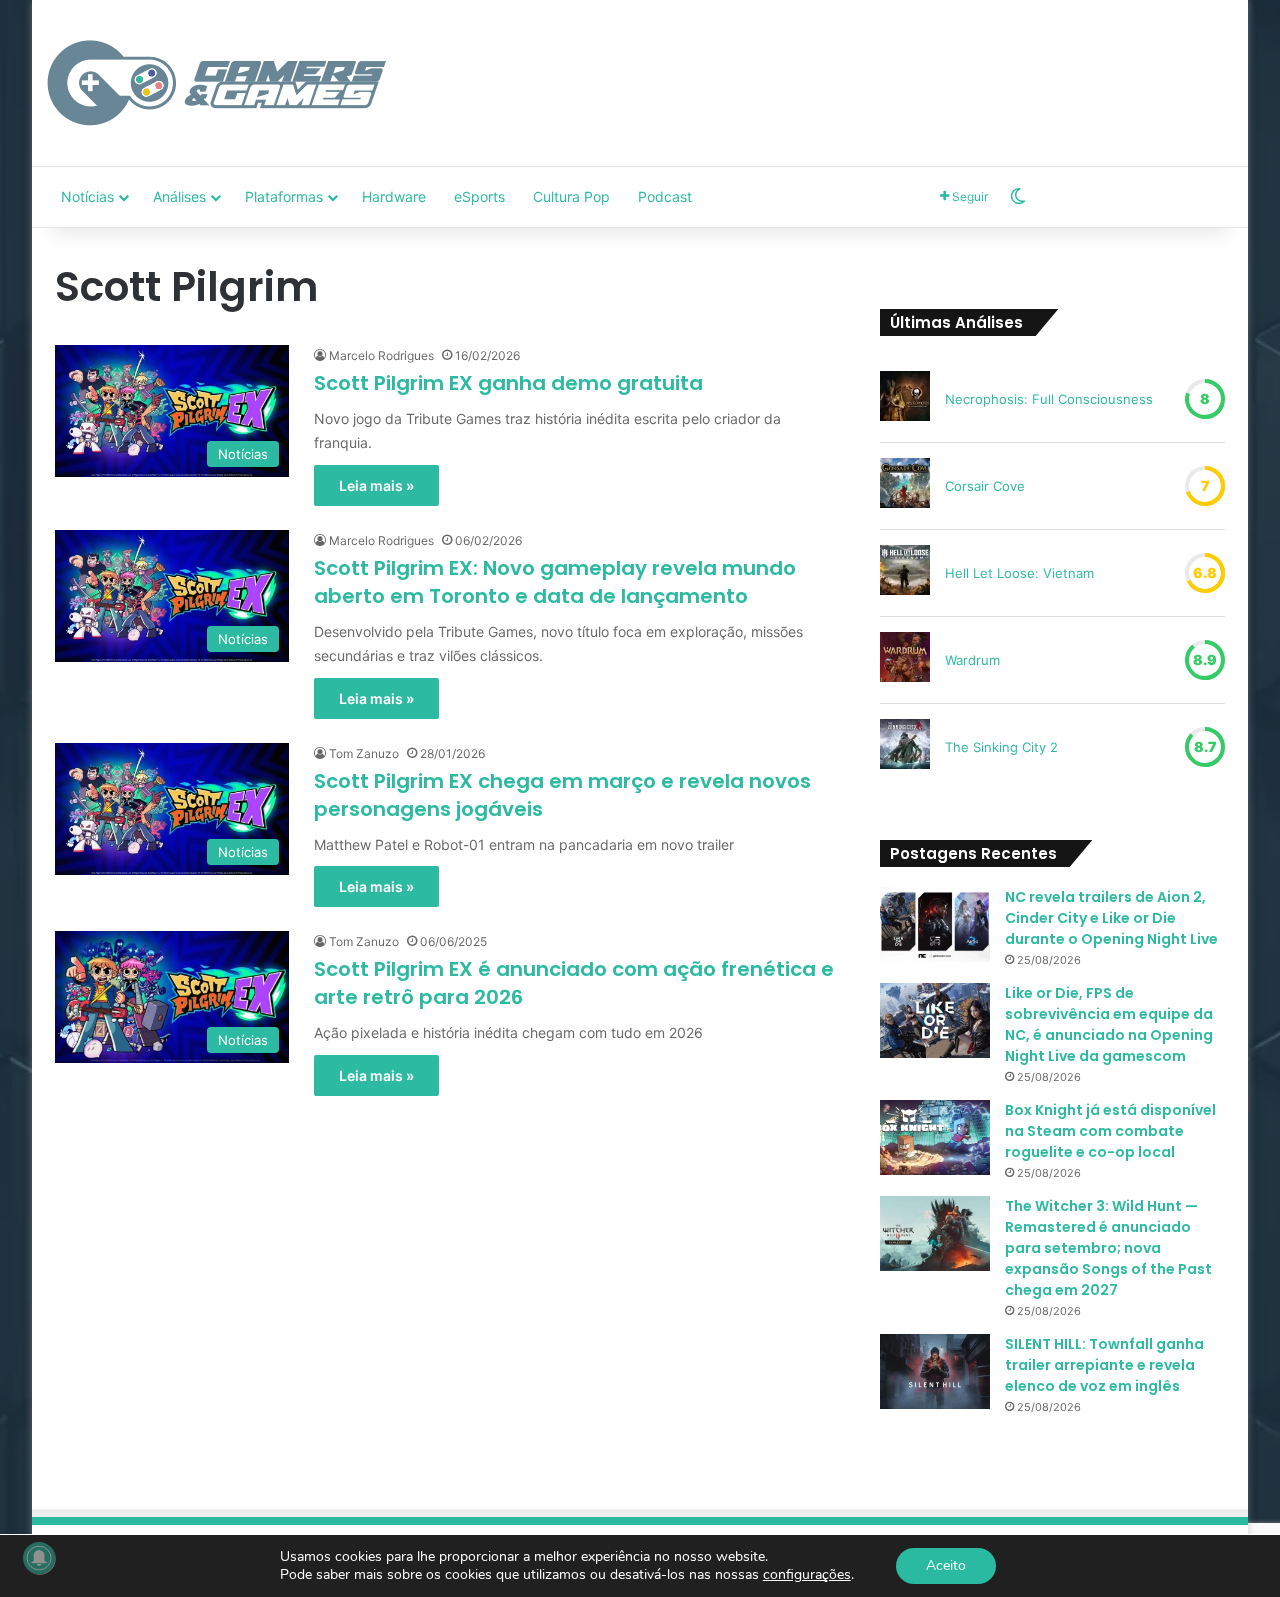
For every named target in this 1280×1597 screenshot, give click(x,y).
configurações (807, 1575)
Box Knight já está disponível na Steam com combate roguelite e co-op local (1110, 1131)
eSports (479, 196)
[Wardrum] (905, 660)
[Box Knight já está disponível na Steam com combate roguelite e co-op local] (935, 1137)
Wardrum (972, 660)
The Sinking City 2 (1001, 747)
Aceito (946, 1565)
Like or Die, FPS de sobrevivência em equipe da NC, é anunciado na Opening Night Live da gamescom (1109, 1024)
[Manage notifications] (39, 1558)
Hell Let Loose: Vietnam (1019, 573)
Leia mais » (376, 485)
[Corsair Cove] (905, 486)
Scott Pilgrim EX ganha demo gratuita (508, 383)
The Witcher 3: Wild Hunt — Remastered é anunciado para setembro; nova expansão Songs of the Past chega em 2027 (1108, 1248)
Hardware (394, 196)
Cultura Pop (571, 196)
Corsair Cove (985, 486)
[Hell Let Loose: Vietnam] (905, 573)
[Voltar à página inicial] (217, 83)
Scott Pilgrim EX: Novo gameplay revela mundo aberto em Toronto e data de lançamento (555, 582)
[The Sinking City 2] (905, 747)
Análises (179, 196)
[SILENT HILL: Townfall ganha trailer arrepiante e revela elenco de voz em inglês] (935, 1371)
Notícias (87, 196)
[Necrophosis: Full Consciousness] (905, 399)
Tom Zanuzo (364, 753)
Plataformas (284, 196)
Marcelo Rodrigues (381, 355)
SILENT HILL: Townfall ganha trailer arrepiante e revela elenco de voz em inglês (1104, 1365)
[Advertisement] (843, 65)
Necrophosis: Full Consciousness (1049, 399)
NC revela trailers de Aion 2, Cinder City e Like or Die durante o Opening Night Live (1111, 918)
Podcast (665, 196)
